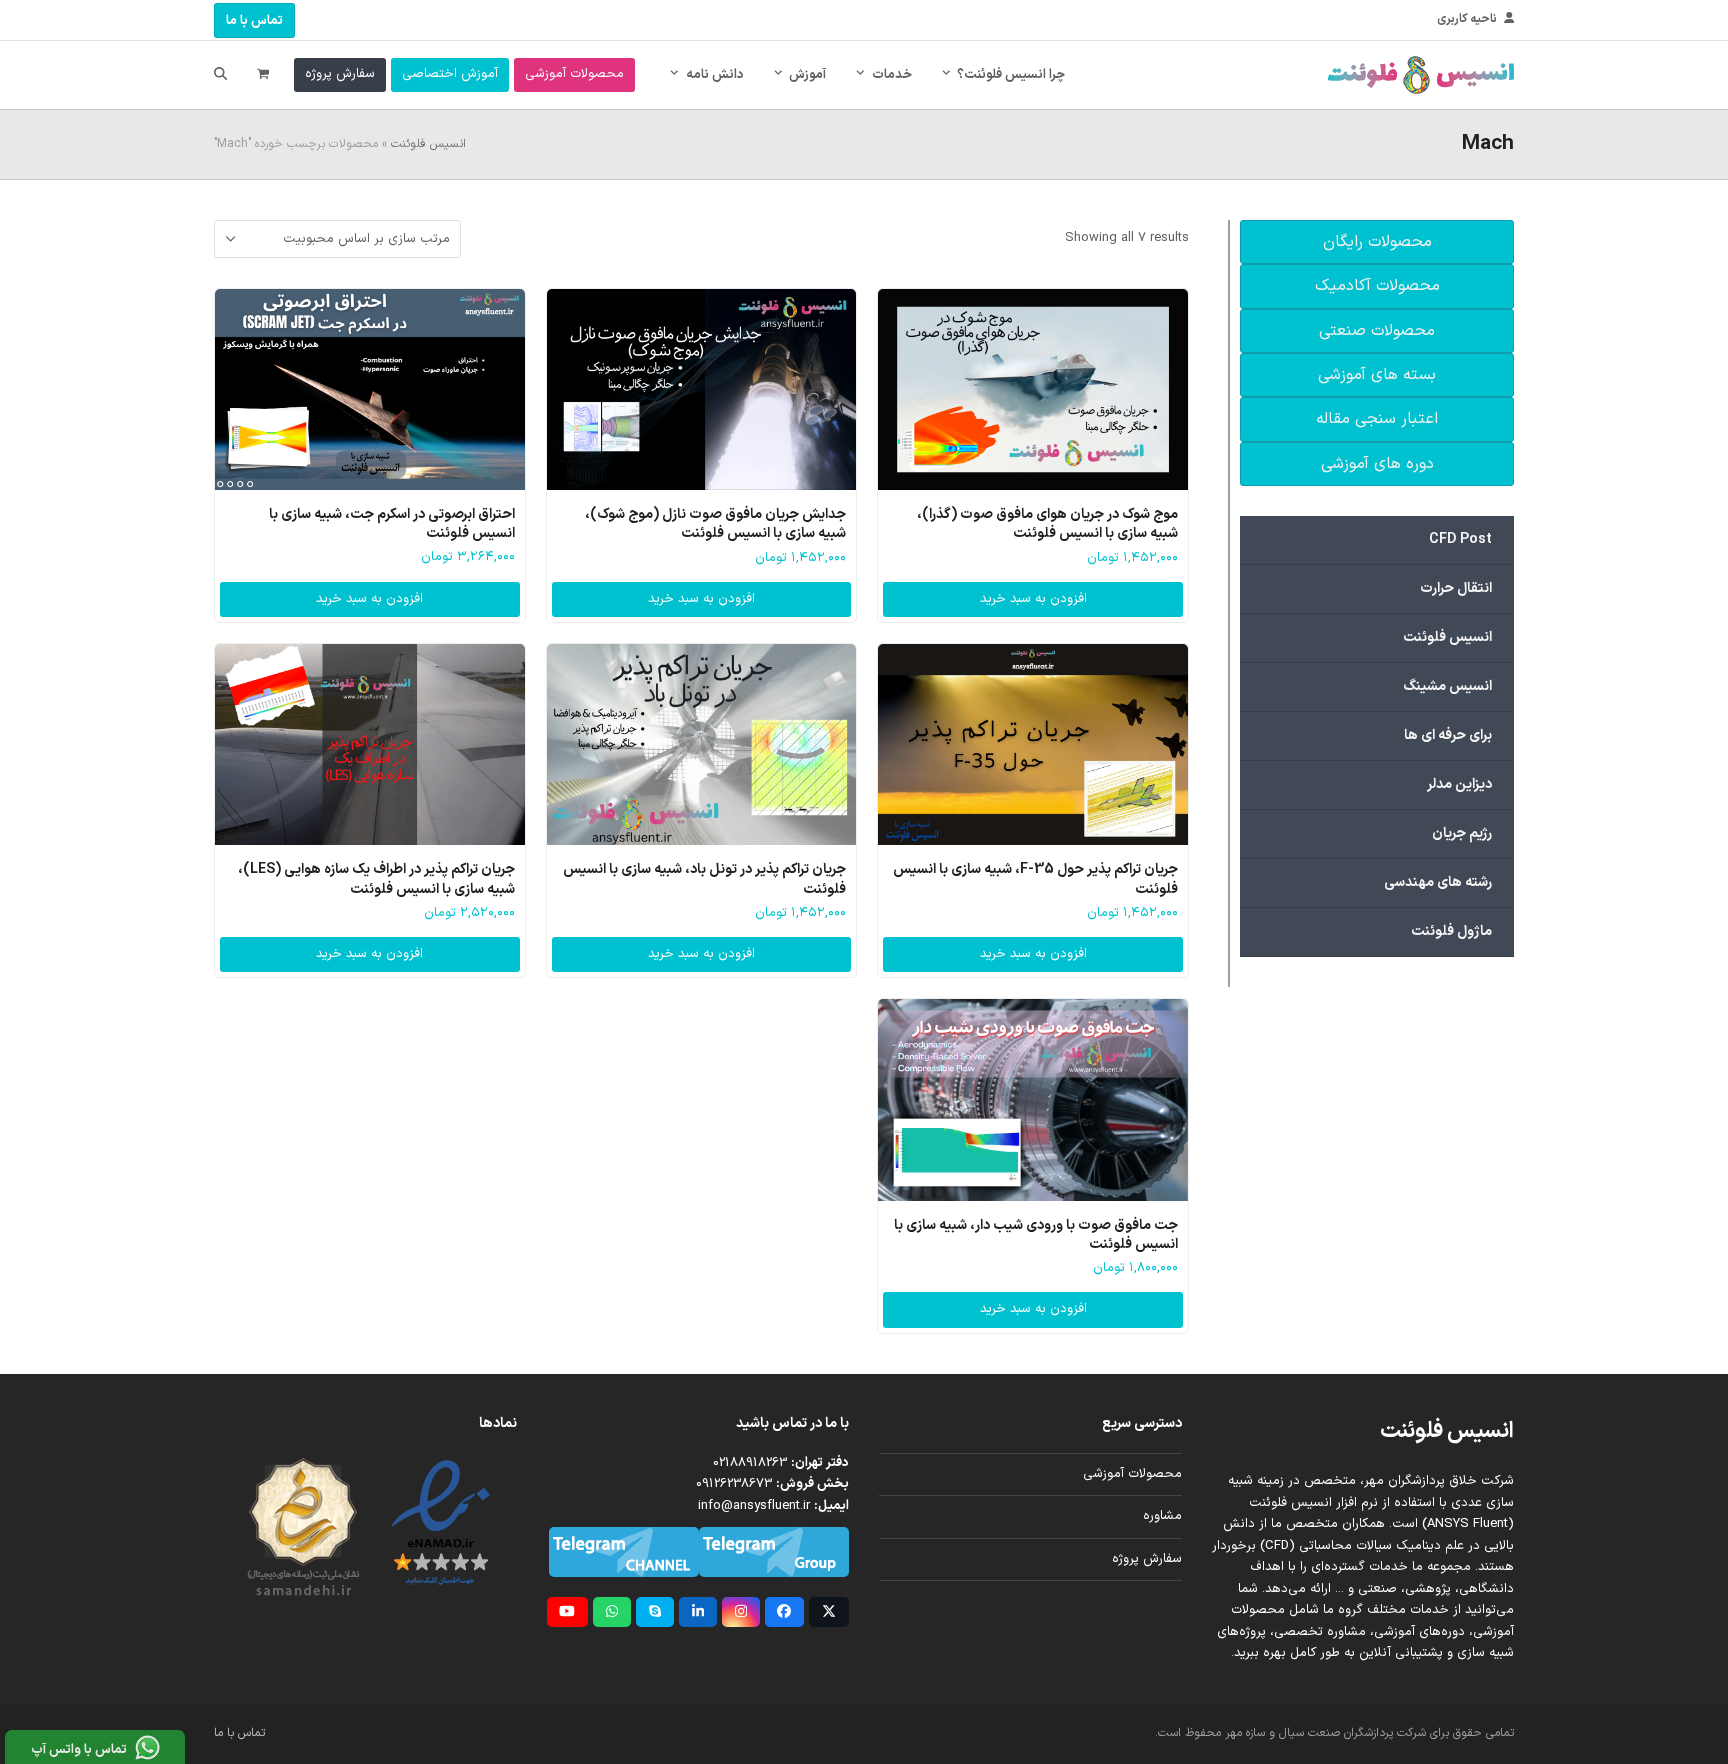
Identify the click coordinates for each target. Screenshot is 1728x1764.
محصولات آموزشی (1132, 1474)
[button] (263, 75)
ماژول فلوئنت (1451, 931)
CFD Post (1460, 539)
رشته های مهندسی (1438, 882)
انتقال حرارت (1456, 588)
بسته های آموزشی (1377, 375)
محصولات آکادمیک (1377, 286)
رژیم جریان (1462, 833)
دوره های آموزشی (1377, 464)
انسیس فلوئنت (428, 144)
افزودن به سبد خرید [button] (1033, 599)
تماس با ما (254, 21)
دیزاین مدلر (1459, 784)
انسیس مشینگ (1447, 686)
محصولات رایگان (1377, 242)
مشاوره (1162, 1516)
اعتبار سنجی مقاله (1377, 419)
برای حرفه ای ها (1448, 735)
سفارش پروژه (1147, 1559)
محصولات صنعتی (1377, 331)
